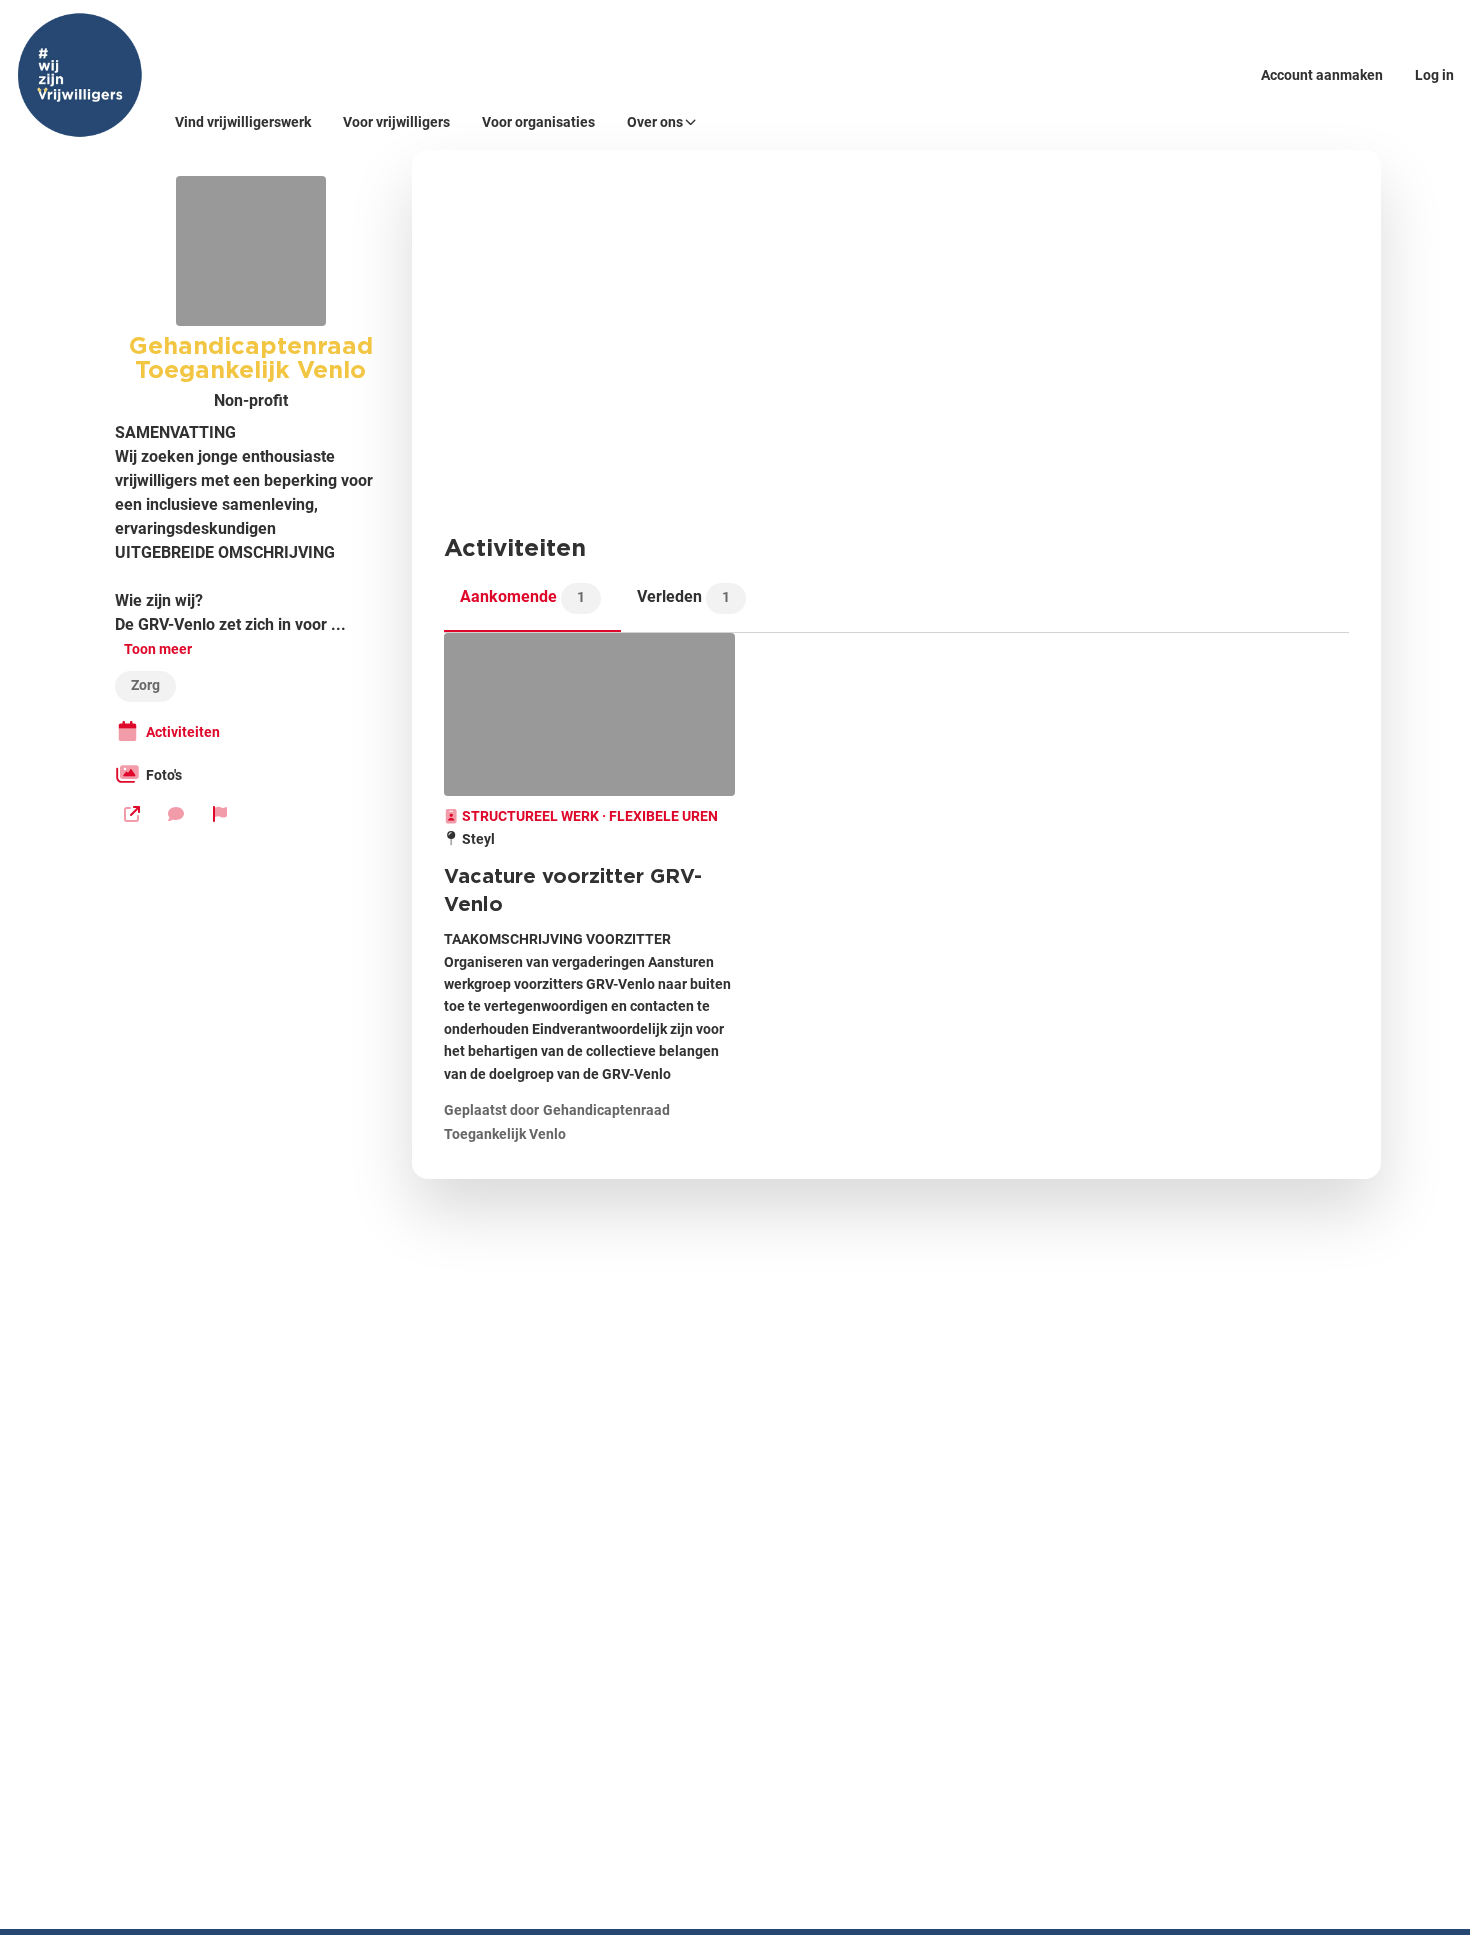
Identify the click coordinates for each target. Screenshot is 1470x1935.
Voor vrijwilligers (396, 122)
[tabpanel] (896, 890)
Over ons (655, 122)
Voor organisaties (538, 122)
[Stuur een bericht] (176, 814)
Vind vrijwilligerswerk (243, 122)
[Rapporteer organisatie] (220, 814)
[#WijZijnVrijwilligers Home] (79, 75)
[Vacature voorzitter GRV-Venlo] (589, 715)
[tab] (532, 603)
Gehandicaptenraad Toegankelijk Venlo (251, 357)
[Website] (132, 814)
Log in (1434, 75)
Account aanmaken (1322, 75)
